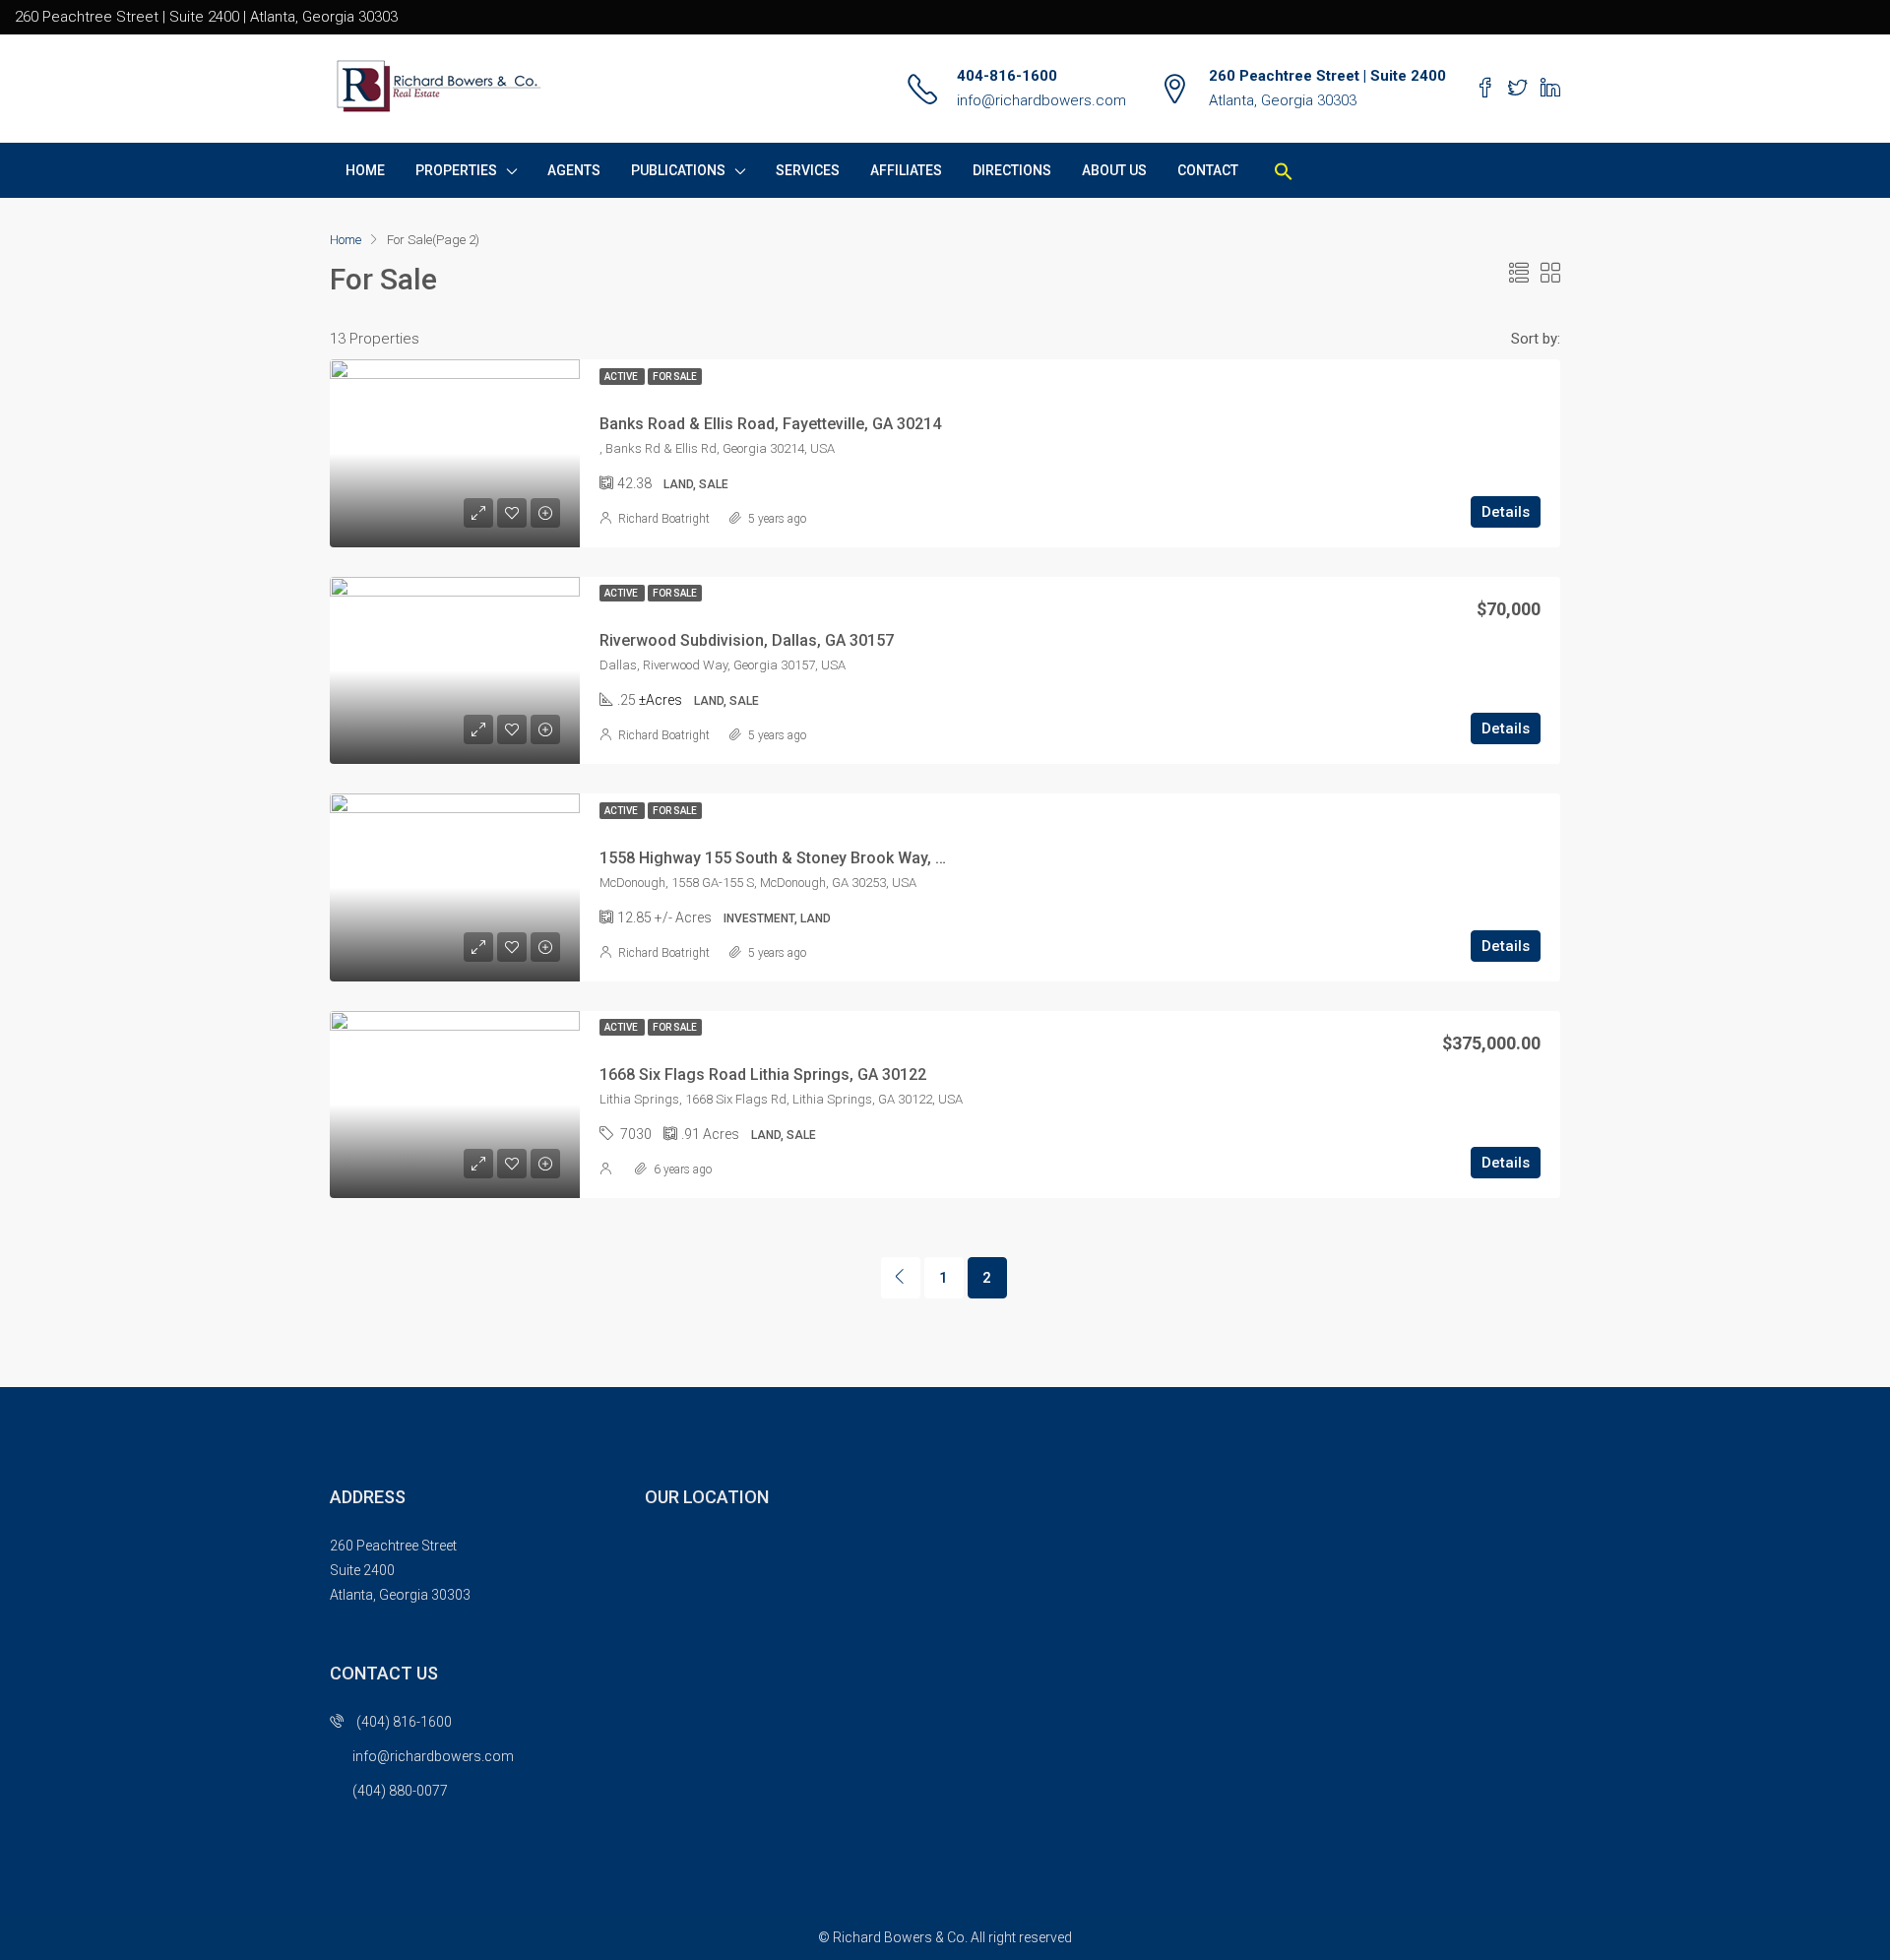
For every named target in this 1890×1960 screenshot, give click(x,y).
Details (1506, 512)
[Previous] (901, 1278)
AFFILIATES (906, 170)
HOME (365, 170)
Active (622, 377)
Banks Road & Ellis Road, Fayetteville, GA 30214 (770, 424)
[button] (1284, 170)
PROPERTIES (456, 170)
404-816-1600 (1007, 76)
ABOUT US (1114, 170)
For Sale (675, 377)
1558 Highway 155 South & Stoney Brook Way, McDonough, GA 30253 (850, 858)
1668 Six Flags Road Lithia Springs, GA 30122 (763, 1075)
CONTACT (1208, 170)
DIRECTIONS (1012, 170)
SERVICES (808, 170)
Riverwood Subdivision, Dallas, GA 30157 (747, 640)
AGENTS (574, 170)
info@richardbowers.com (1041, 100)
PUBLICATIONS (678, 170)
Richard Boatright (664, 519)
